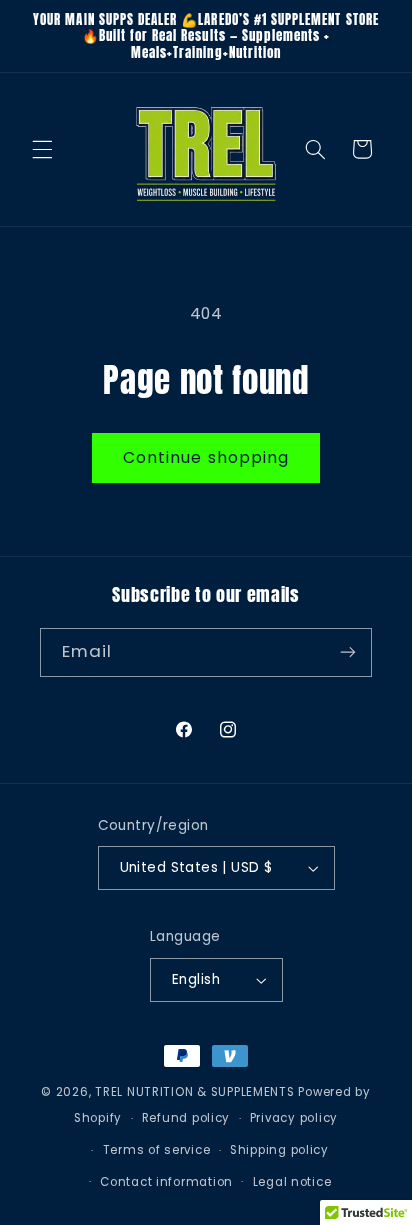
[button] (42, 149)
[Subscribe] (348, 652)
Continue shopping (206, 457)
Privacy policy (294, 1118)
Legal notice (292, 1182)
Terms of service (157, 1150)
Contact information (166, 1182)
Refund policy (186, 1118)
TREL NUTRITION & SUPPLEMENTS (195, 1092)
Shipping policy (279, 1150)
